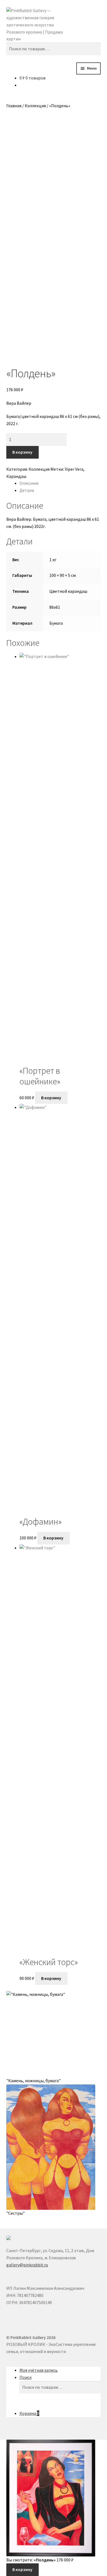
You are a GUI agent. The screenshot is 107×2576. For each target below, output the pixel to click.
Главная (14, 106)
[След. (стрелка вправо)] (97, 1288)
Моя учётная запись (39, 2370)
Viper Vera (74, 469)
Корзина (29, 2413)
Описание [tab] (29, 483)
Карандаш (16, 476)
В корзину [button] (51, 1098)
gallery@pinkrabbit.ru (27, 2265)
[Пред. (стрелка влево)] (10, 1288)
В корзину (22, 452)
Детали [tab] (27, 490)
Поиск (26, 2377)
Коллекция (35, 106)
